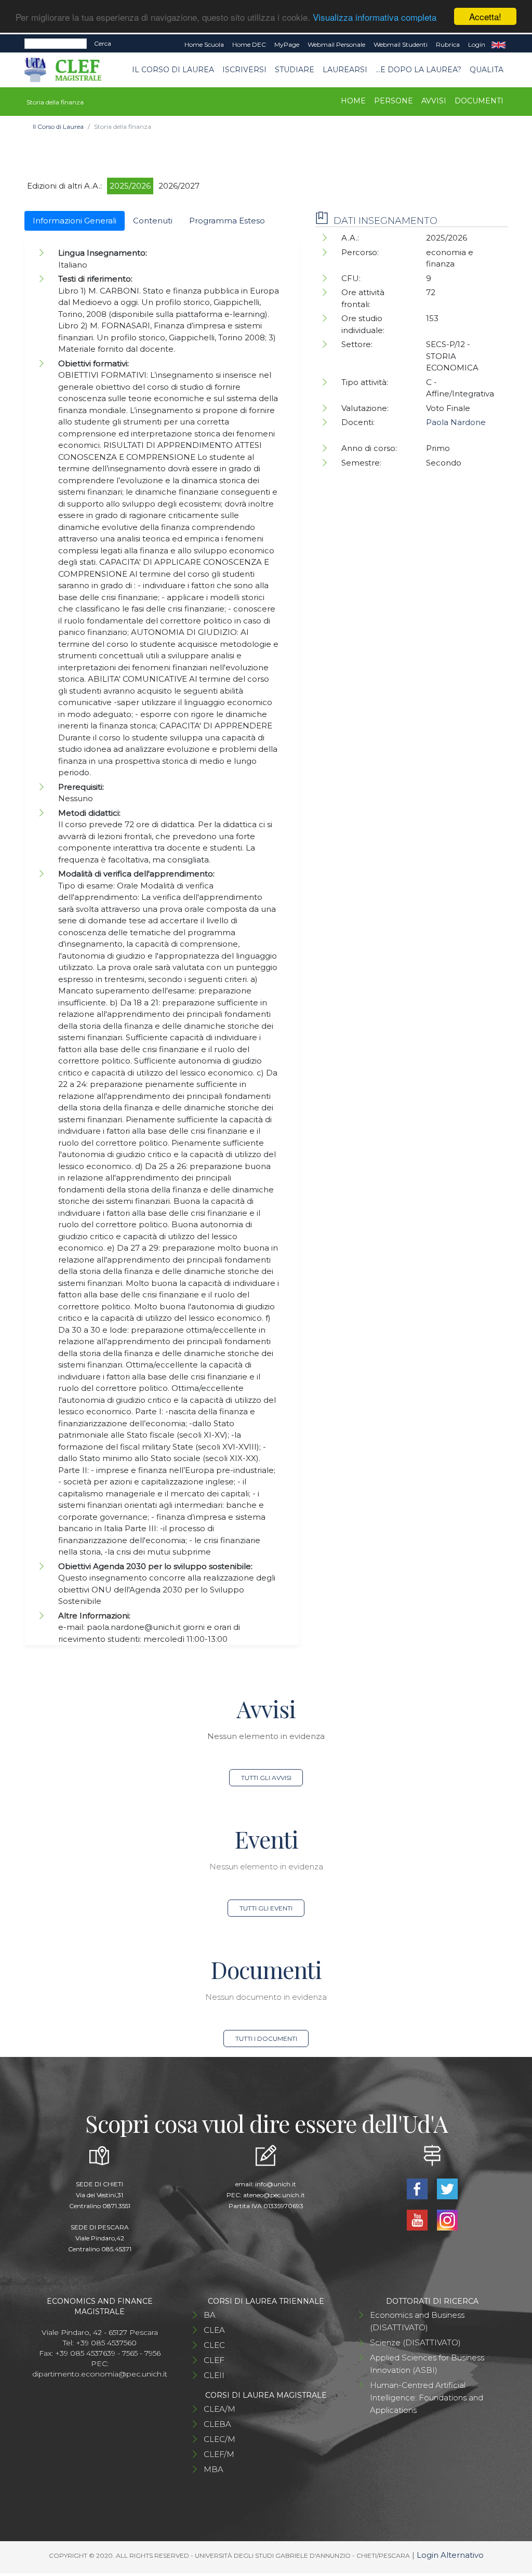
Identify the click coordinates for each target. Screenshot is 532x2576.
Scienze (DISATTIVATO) (415, 2342)
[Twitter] (447, 2188)
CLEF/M (219, 2454)
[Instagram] (447, 2219)
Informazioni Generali (75, 221)
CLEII (214, 2375)
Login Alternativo (450, 2555)
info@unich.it (276, 2184)
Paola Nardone (456, 422)
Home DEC (249, 44)
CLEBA (217, 2424)
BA (210, 2315)
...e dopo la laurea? (418, 70)
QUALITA (487, 70)
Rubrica (448, 44)
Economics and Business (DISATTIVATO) (417, 2321)
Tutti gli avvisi (266, 1778)
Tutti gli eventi (266, 1908)
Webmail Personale (336, 44)
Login (477, 44)
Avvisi (434, 101)
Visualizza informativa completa (375, 17)
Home (353, 101)
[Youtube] (418, 2219)
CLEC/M (220, 2439)
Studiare (295, 70)
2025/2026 (130, 186)
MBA (214, 2469)
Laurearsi (345, 70)
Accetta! (485, 16)
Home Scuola (204, 44)
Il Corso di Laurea (173, 70)
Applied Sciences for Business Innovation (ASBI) (427, 2364)
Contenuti (153, 221)
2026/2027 (179, 186)
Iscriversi (244, 70)
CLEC (214, 2345)
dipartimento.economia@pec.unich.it (100, 2374)
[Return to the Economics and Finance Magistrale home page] (70, 70)
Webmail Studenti (401, 44)
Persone (394, 101)
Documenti (479, 101)
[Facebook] (418, 2188)
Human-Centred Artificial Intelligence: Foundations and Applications (427, 2398)
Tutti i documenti (266, 2039)
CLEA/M (220, 2409)
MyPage (287, 44)
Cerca (103, 43)
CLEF (214, 2360)
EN (498, 45)
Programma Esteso (227, 221)
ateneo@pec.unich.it (274, 2195)
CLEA (214, 2330)
